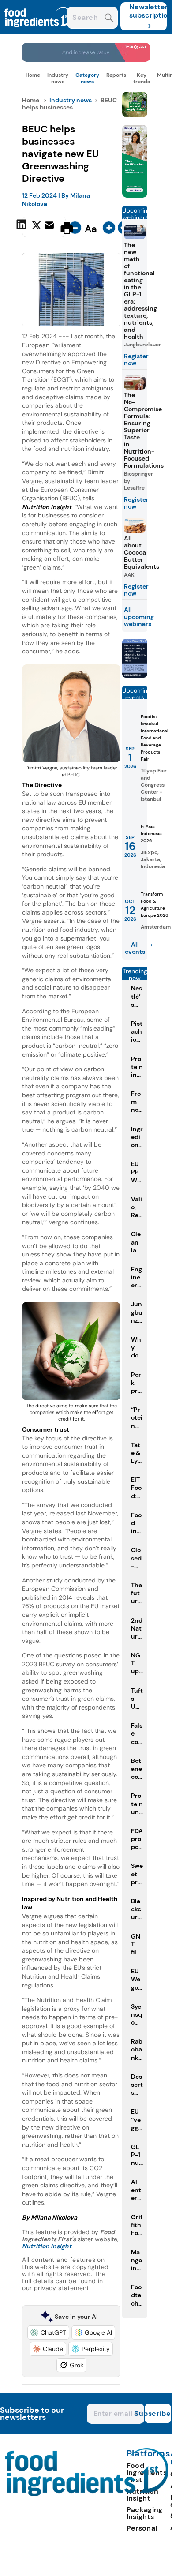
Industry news (58, 78)
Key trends (142, 78)
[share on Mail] (50, 227)
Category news (87, 78)
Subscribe (158, 2413)
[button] (48, 2332)
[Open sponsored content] (86, 59)
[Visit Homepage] (39, 32)
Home (33, 75)
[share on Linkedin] (22, 227)
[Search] (109, 19)
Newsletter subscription (148, 11)
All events (135, 948)
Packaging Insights (145, 2513)
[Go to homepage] (87, 2494)
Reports (116, 75)
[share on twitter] (36, 228)
